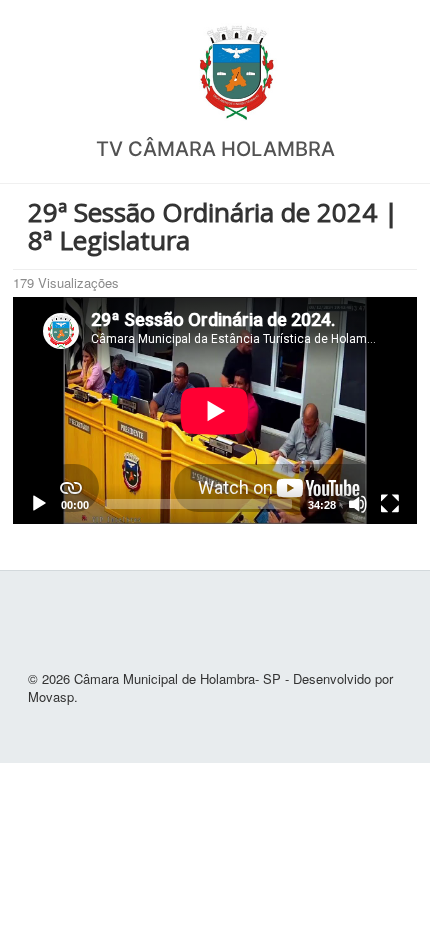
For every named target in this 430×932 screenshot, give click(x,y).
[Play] (39, 504)
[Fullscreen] (390, 504)
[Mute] (358, 504)
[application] (215, 410)
